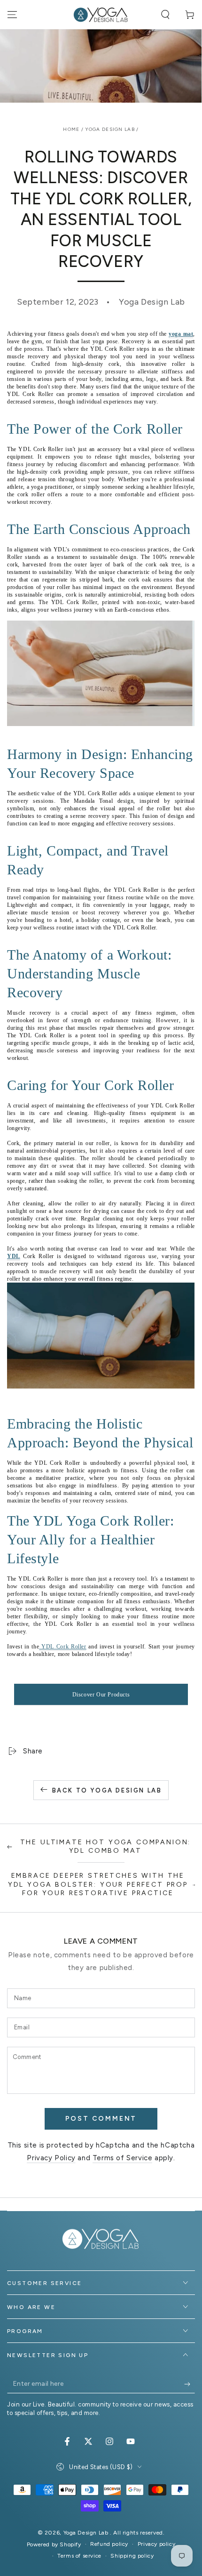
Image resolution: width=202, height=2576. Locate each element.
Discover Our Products (101, 1695)
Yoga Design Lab (110, 129)
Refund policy (109, 2544)
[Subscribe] (190, 2384)
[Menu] (12, 15)
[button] (165, 15)
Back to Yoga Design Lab (107, 1790)
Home (71, 129)
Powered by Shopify (54, 2544)
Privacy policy (156, 2544)
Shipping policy (132, 2556)
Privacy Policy (51, 2158)
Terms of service (79, 2556)
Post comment (101, 2119)
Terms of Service (123, 2158)
